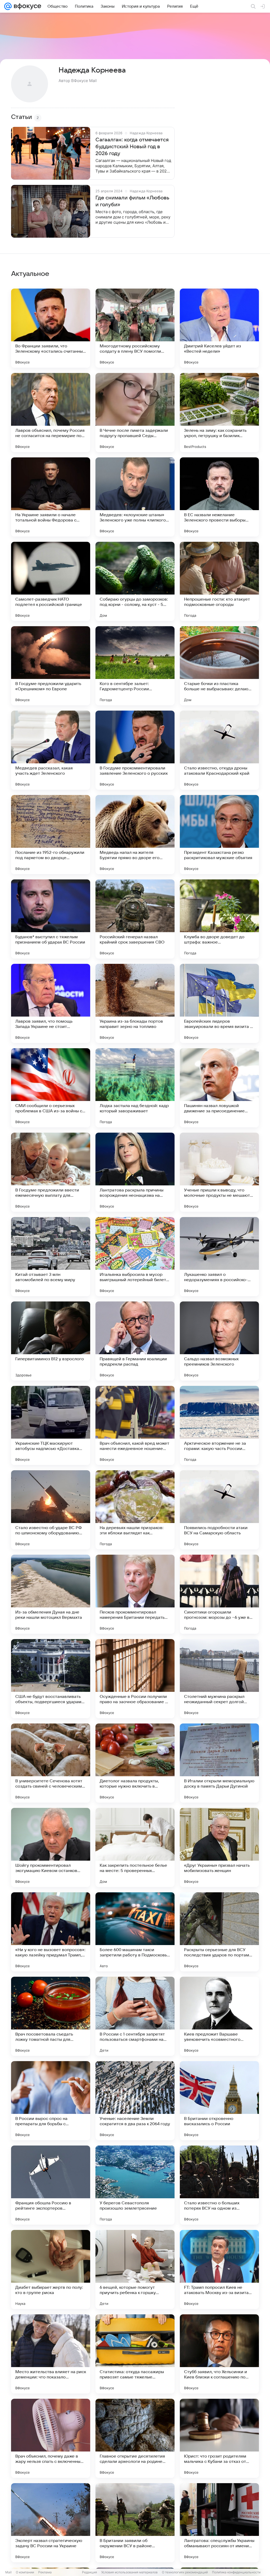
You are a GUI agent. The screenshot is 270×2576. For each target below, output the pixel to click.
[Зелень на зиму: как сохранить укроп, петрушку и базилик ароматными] (219, 413)
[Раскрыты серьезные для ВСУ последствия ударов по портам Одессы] (219, 1932)
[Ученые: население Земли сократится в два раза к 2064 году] (135, 2101)
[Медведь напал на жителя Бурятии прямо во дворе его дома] (135, 835)
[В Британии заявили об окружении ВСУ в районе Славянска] (135, 2523)
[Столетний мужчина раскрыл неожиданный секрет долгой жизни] (219, 1679)
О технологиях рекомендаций (185, 2572)
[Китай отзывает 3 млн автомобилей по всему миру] (51, 1257)
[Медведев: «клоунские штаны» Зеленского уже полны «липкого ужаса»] (135, 497)
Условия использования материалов (129, 2572)
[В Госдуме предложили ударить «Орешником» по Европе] (51, 666)
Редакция (90, 2572)
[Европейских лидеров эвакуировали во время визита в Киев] (219, 1003)
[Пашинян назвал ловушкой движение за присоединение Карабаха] (219, 1088)
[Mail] (8, 6)
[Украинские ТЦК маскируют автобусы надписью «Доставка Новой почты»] (51, 1425)
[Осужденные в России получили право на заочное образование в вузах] (135, 1679)
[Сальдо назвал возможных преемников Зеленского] (219, 1341)
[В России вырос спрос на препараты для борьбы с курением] (51, 2101)
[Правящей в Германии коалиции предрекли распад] (135, 1341)
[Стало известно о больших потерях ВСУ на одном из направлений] (219, 2185)
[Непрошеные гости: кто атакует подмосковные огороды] (219, 581)
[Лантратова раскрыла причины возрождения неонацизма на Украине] (135, 1172)
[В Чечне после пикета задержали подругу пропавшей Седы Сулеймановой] (135, 413)
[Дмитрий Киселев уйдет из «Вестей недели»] (219, 328)
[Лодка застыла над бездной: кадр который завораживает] (135, 1088)
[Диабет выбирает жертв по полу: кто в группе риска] (51, 2269)
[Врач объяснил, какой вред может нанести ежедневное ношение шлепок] (135, 1425)
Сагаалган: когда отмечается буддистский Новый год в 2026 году (132, 147)
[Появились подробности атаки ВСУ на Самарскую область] (219, 1510)
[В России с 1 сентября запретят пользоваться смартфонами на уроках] (135, 2016)
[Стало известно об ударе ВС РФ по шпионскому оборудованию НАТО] (51, 1510)
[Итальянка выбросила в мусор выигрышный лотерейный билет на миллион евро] (135, 1257)
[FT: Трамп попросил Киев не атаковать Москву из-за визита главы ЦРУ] (219, 2269)
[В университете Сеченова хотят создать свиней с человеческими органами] (51, 1763)
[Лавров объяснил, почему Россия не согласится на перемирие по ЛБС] (51, 413)
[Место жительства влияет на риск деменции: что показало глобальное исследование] (51, 2354)
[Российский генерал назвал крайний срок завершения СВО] (135, 919)
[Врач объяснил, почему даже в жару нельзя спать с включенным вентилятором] (51, 2438)
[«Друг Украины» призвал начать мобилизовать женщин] (219, 1847)
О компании (25, 2572)
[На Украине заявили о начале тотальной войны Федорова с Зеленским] (51, 497)
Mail (8, 2572)
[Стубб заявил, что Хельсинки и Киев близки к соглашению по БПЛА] (219, 2354)
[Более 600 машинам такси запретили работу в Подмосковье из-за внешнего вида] (135, 1932)
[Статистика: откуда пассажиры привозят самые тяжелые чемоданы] (135, 2354)
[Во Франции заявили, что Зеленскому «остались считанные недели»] (51, 328)
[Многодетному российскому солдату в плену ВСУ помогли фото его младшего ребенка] (135, 328)
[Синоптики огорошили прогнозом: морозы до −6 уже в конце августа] (219, 1594)
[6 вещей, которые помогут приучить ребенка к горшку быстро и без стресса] (135, 2269)
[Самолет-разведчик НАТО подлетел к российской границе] (51, 581)
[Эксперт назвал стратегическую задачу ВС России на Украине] (51, 2523)
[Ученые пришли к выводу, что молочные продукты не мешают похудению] (219, 1172)
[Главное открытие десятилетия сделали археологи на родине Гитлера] (135, 2438)
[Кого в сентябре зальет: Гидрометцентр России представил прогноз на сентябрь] (135, 666)
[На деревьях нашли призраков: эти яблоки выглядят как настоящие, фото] (135, 1510)
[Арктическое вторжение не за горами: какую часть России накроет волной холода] (219, 1425)
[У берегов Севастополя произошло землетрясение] (135, 2185)
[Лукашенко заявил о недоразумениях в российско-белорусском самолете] (219, 1257)
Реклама (45, 2572)
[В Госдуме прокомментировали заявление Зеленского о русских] (135, 750)
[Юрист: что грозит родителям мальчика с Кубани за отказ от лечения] (219, 2438)
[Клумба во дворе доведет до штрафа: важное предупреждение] (219, 919)
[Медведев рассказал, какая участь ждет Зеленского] (51, 750)
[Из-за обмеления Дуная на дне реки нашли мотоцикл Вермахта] (51, 1594)
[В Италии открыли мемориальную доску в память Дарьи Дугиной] (219, 1763)
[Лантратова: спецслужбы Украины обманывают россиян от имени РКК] (219, 2523)
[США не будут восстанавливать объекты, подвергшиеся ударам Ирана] (51, 1679)
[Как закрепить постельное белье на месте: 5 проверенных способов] (135, 1847)
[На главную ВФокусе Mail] (26, 6)
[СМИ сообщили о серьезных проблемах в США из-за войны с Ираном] (51, 1088)
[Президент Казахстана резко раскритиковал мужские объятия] (219, 835)
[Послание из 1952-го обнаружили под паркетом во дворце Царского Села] (51, 835)
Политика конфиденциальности (236, 2572)
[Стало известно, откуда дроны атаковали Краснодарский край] (219, 750)
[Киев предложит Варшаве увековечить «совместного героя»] (219, 2016)
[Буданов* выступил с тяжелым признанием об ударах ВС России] (51, 919)
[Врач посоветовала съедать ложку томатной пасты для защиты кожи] (51, 2016)
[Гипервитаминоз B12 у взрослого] (51, 1341)
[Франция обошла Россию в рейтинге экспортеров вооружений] (51, 2185)
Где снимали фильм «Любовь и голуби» (132, 201)
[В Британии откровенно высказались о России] (219, 2101)
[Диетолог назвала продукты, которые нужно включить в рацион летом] (135, 1763)
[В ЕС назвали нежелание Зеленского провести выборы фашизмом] (219, 497)
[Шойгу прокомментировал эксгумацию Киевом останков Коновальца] (51, 1847)
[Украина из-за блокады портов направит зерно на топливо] (135, 1003)
